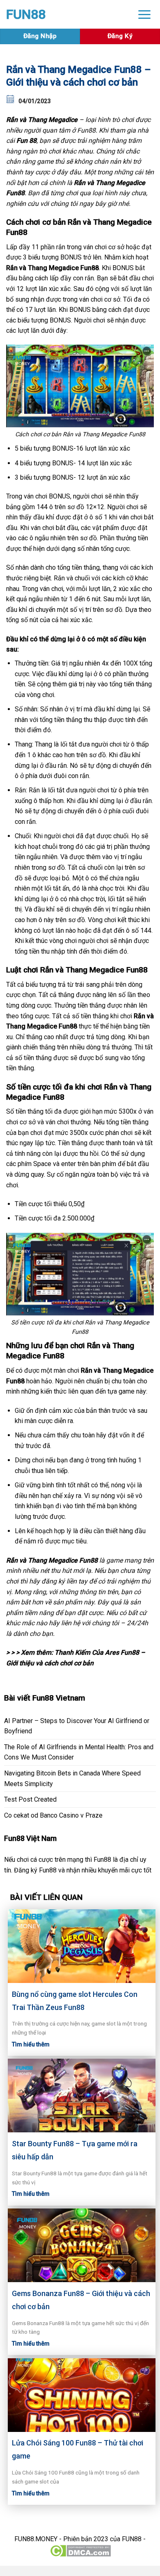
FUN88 (26, 14)
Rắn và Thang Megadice (42, 120)
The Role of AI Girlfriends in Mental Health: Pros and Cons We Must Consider (79, 1752)
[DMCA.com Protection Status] (80, 2550)
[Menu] (144, 14)
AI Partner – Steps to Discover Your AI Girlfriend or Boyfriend (77, 1726)
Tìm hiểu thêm (31, 2044)
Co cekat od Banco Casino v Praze (53, 1815)
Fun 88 (26, 141)
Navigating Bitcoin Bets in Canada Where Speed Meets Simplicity (72, 1779)
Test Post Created (30, 1799)
